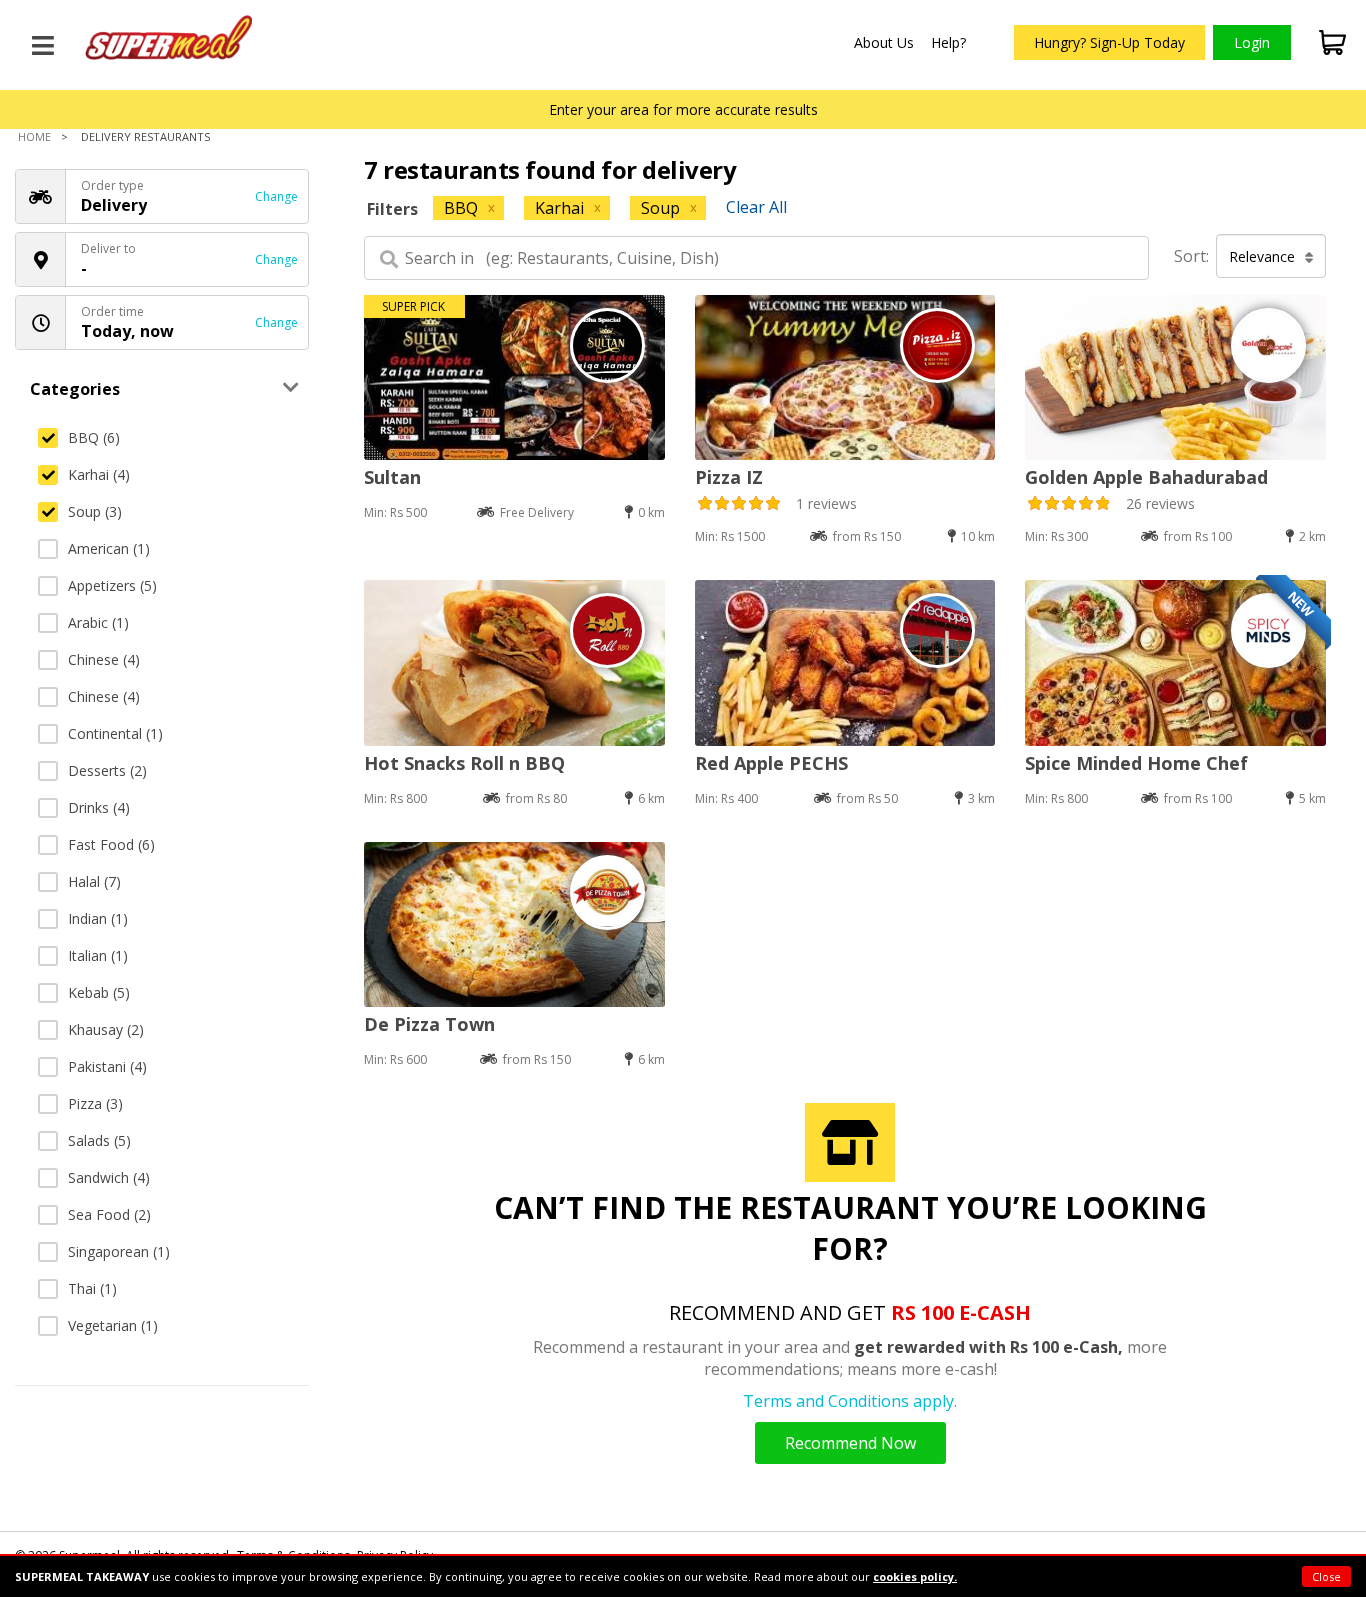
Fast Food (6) (111, 844)
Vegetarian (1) (113, 1325)
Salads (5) (99, 1140)
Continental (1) (115, 733)
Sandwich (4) (109, 1177)
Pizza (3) (95, 1103)
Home (34, 136)
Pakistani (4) (107, 1066)
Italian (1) (98, 955)
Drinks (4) (99, 807)
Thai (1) (92, 1288)
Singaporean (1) (119, 1251)
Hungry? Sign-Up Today (1109, 42)
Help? (948, 42)
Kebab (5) (99, 992)
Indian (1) (98, 918)
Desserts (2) (107, 770)
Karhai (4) (99, 474)
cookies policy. (915, 1576)
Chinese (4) (104, 659)
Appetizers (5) (112, 585)
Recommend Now (850, 1443)
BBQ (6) (94, 437)
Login (1252, 42)
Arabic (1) (98, 622)
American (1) (109, 548)
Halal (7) (94, 881)
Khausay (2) (106, 1029)
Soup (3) (95, 511)
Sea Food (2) (109, 1214)
